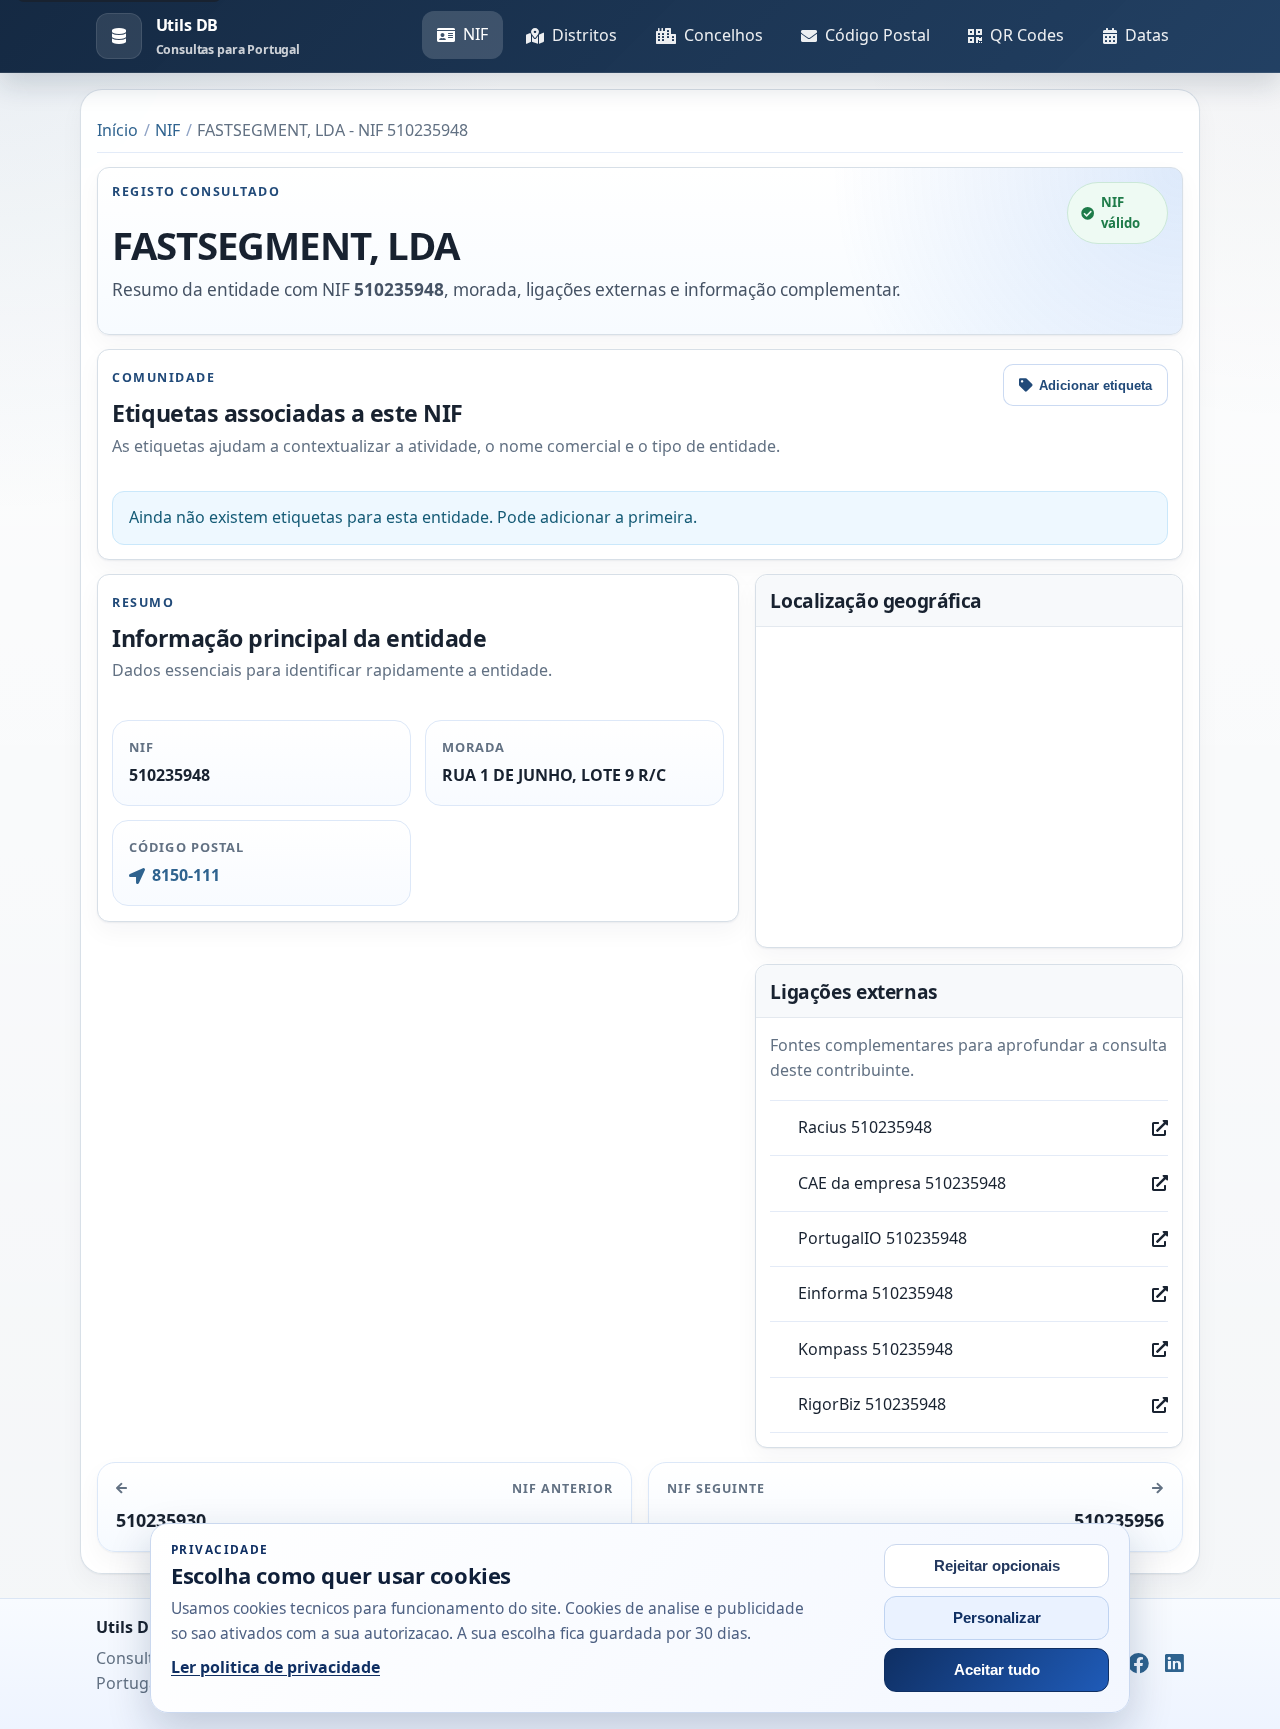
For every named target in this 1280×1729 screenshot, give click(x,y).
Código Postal (877, 35)
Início (117, 130)
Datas (1147, 35)
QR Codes (1027, 35)
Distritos (584, 35)
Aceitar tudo (997, 1670)
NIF (475, 34)
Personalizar (997, 1618)
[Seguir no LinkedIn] (1174, 1664)
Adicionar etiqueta (1095, 385)
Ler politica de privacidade (275, 1667)
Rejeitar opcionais (997, 1566)
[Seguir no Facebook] (1138, 1664)
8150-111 (185, 875)
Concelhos (723, 35)
